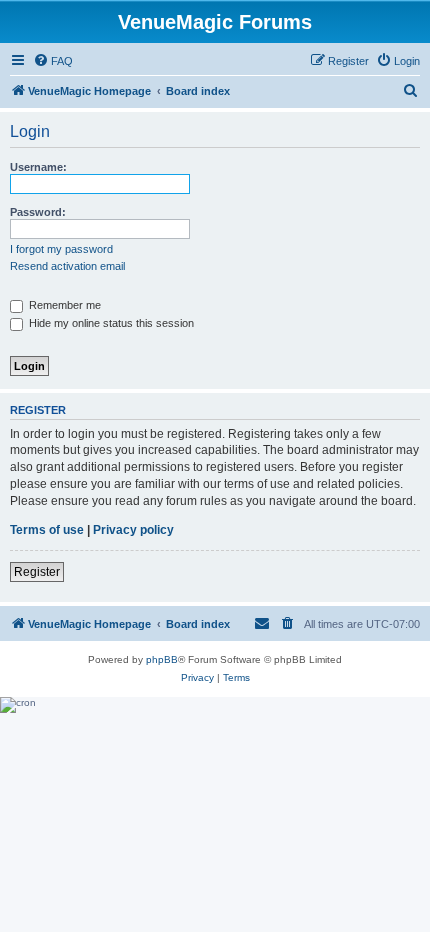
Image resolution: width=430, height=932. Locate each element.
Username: (38, 167)
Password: (38, 212)
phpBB (162, 659)
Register (37, 572)
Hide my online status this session (110, 323)
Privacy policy (133, 530)
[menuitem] (53, 61)
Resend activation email (67, 266)
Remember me (63, 305)
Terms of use (47, 530)
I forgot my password (61, 249)
